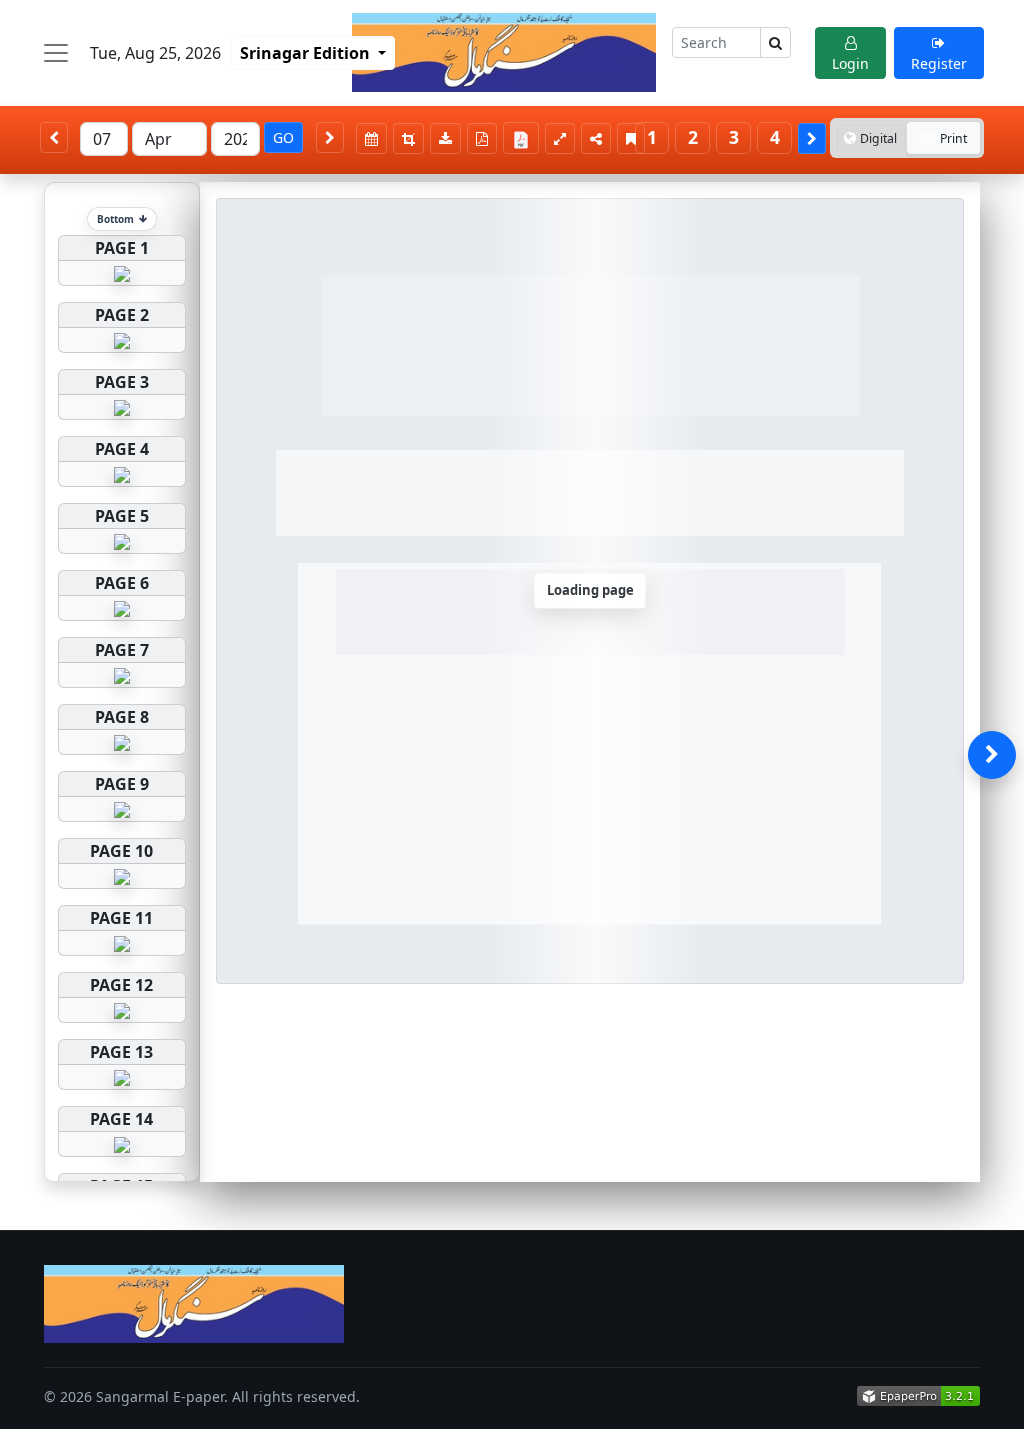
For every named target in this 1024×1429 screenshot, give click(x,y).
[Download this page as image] (445, 138)
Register (939, 63)
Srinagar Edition (307, 53)
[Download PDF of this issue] (524, 135)
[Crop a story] (408, 138)
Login (850, 63)
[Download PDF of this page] (482, 138)
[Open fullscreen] (560, 138)
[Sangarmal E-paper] (504, 52)
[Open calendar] (371, 138)
